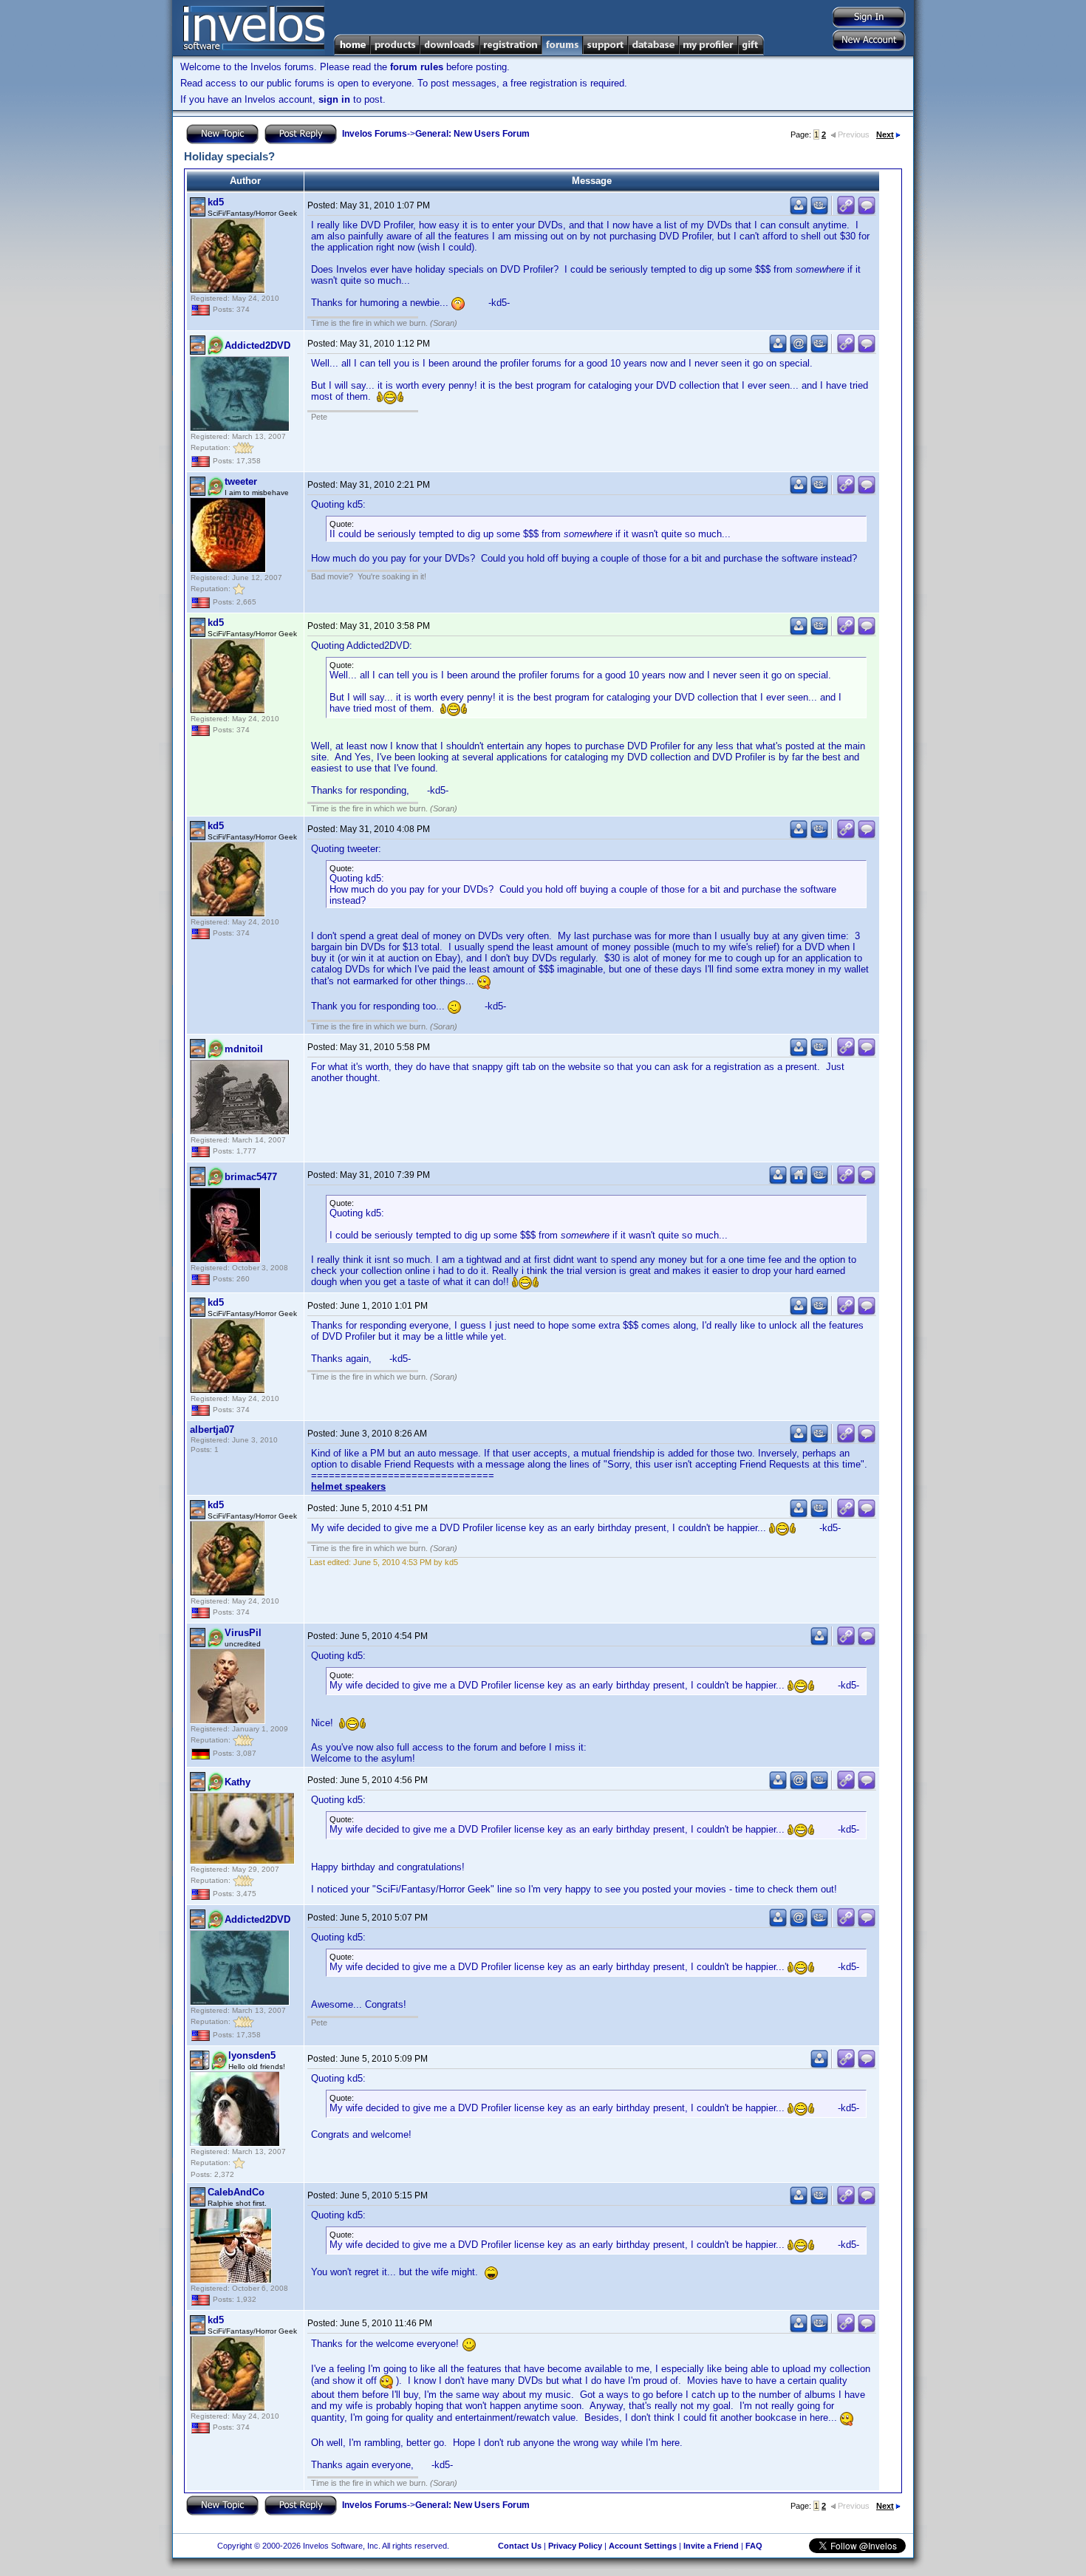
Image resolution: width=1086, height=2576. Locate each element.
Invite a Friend (711, 2546)
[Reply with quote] (867, 212)
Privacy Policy (575, 2546)
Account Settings (643, 2546)
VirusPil (243, 1633)
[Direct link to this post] (846, 212)
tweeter (241, 481)
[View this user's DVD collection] (819, 212)
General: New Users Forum (472, 134)
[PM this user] (799, 212)
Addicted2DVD (257, 345)
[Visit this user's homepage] (799, 1181)
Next (885, 134)
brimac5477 (251, 1177)
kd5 (216, 202)
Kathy (238, 1782)
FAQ (754, 2546)
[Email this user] (799, 350)
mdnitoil (244, 1049)
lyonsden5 (252, 2055)
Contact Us (520, 2546)
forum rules (417, 67)
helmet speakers (348, 1486)
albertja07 (212, 1430)
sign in (334, 99)
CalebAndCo (236, 2192)
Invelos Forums (375, 134)
